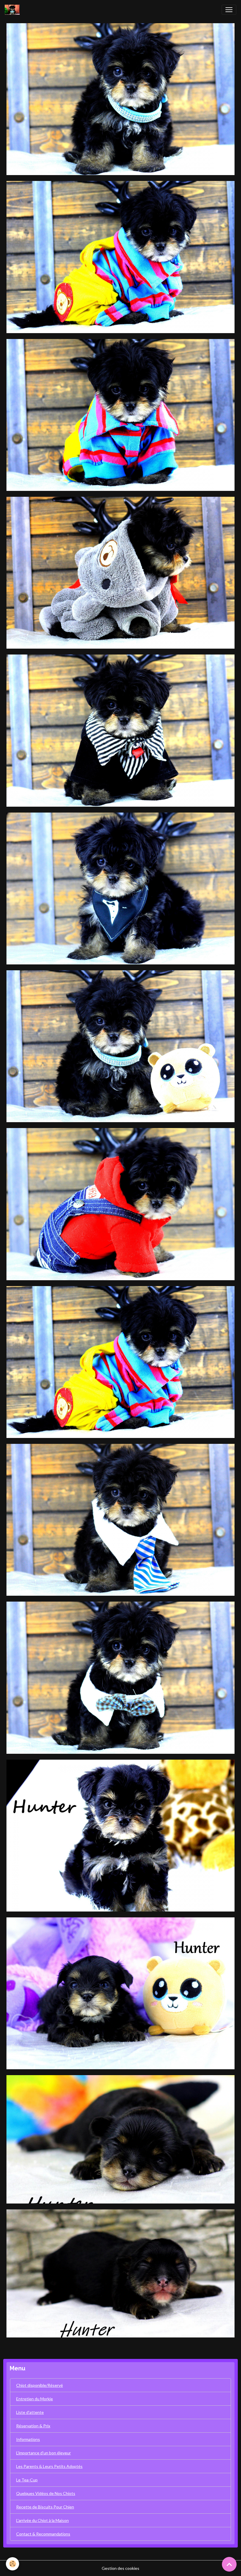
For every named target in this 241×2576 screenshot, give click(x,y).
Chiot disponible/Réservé (40, 2385)
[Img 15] (120, 1046)
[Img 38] (120, 1361)
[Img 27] (120, 414)
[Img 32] (120, 257)
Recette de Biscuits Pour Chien (45, 2507)
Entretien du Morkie (35, 2399)
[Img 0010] (120, 99)
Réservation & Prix (33, 2426)
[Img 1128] (120, 1835)
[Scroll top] (229, 2564)
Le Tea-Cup (27, 2480)
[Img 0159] (120, 2273)
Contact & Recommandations (43, 2534)
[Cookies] (12, 2564)
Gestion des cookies (120, 2568)
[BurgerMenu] (229, 10)
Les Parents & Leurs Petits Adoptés (49, 2466)
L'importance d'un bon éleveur (43, 2453)
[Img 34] (120, 730)
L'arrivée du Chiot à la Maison (42, 2520)
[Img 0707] (120, 1993)
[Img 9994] (120, 888)
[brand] (13, 10)
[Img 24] (120, 572)
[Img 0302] (120, 2139)
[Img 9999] (120, 1519)
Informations (28, 2439)
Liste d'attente (30, 2412)
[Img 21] (120, 1204)
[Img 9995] (120, 1677)
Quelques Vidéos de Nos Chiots (46, 2493)
